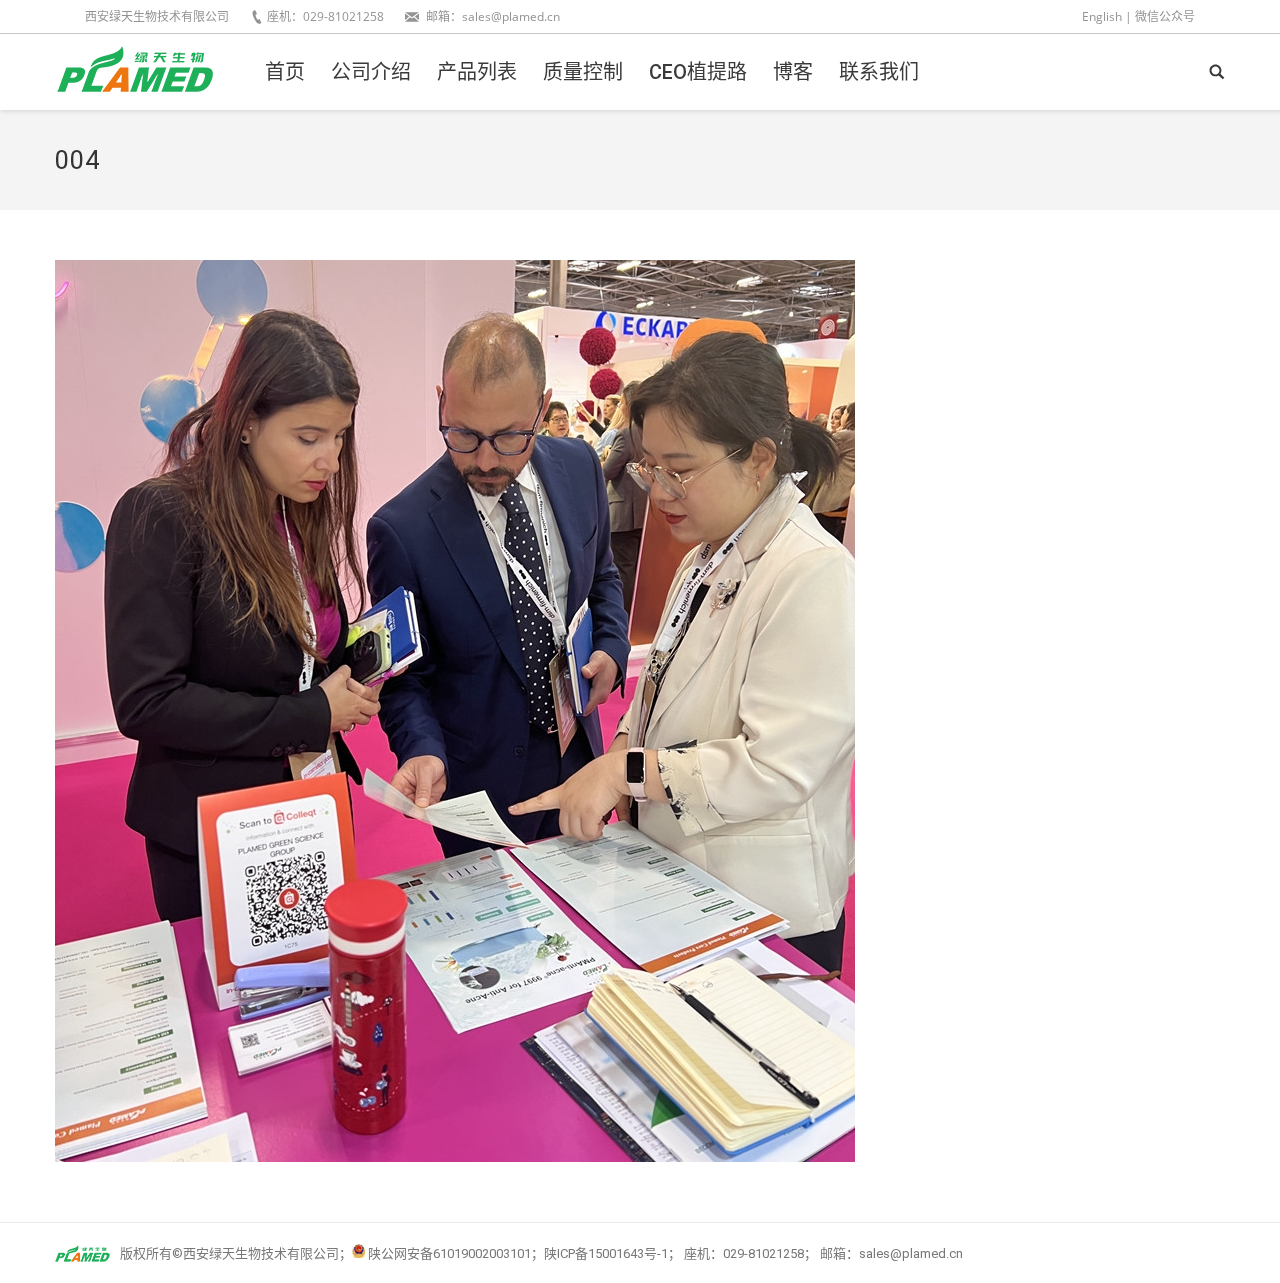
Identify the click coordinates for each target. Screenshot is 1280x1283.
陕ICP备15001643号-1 (606, 1253)
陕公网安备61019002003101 (449, 1253)
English (1102, 16)
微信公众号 (1165, 16)
